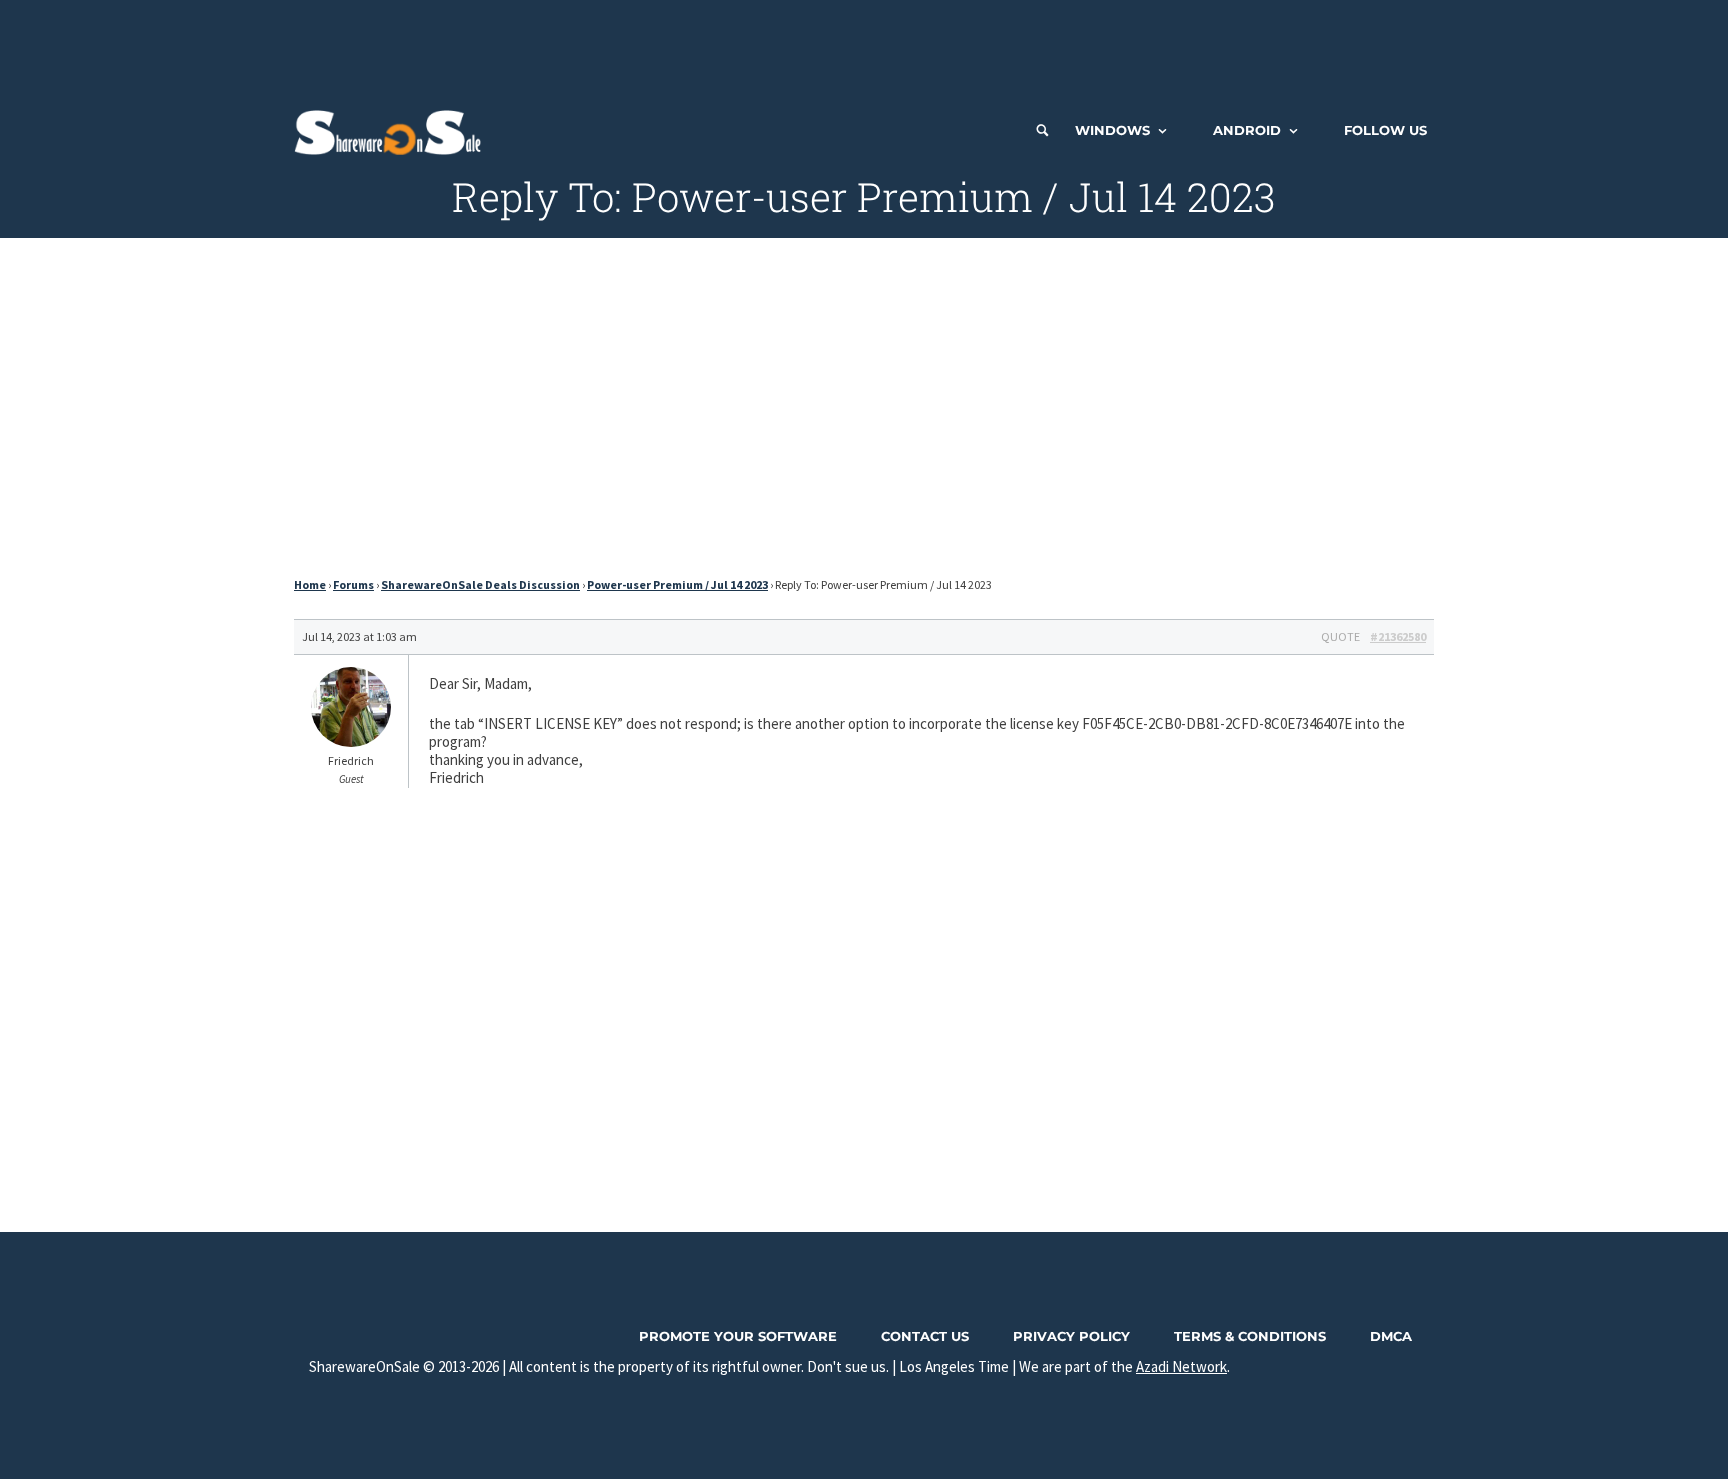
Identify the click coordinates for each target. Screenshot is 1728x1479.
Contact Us (925, 1336)
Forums (353, 584)
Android (1247, 130)
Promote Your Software (738, 1336)
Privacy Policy (1071, 1336)
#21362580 (1398, 636)
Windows (1112, 130)
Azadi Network (1181, 1366)
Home (310, 584)
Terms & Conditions (1250, 1336)
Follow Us (1385, 130)
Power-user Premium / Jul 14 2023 (677, 584)
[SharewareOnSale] (392, 130)
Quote (1340, 636)
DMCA (1391, 1336)
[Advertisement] (864, 45)
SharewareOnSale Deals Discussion (480, 584)
